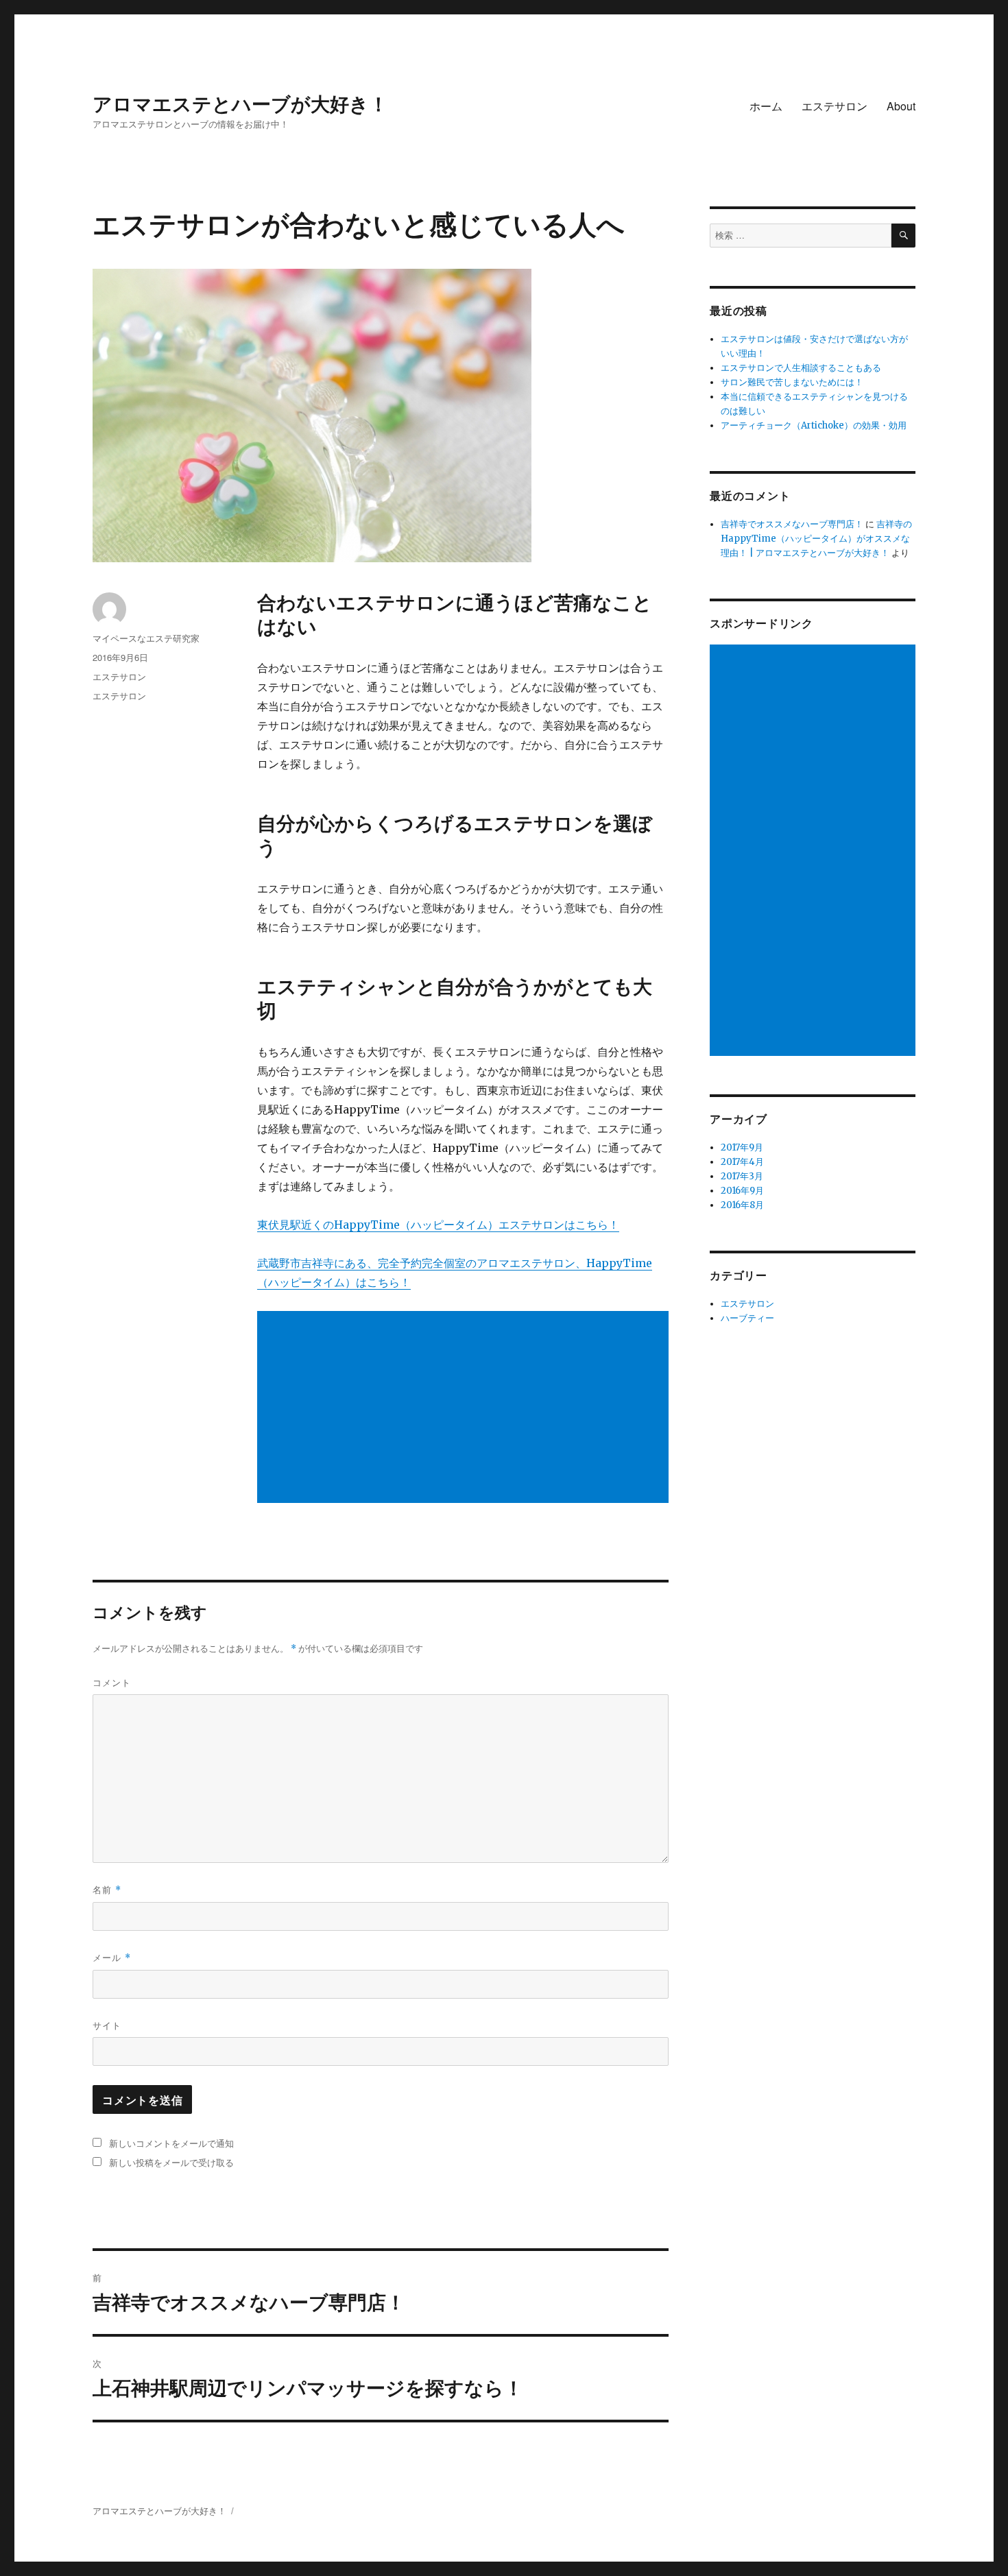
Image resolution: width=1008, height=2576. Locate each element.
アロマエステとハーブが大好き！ (240, 103)
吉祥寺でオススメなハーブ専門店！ (792, 524)
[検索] (903, 236)
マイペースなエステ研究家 (146, 638)
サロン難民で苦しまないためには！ (792, 382)
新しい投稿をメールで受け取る (171, 2162)
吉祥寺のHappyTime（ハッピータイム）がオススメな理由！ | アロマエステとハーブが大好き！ (816, 539)
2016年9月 (742, 1191)
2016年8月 (742, 1205)
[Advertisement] (466, 1408)
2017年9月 (742, 1147)
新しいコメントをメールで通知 (171, 2143)
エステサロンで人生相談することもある (801, 368)
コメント (112, 1682)
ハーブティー (747, 1318)
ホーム (766, 106)
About (901, 106)
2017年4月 (742, 1162)
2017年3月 (742, 1176)
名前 (107, 1889)
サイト (107, 2025)
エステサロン (835, 106)
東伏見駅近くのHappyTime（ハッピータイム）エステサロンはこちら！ (438, 1225)
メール (112, 1957)
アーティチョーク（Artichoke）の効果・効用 (814, 425)
